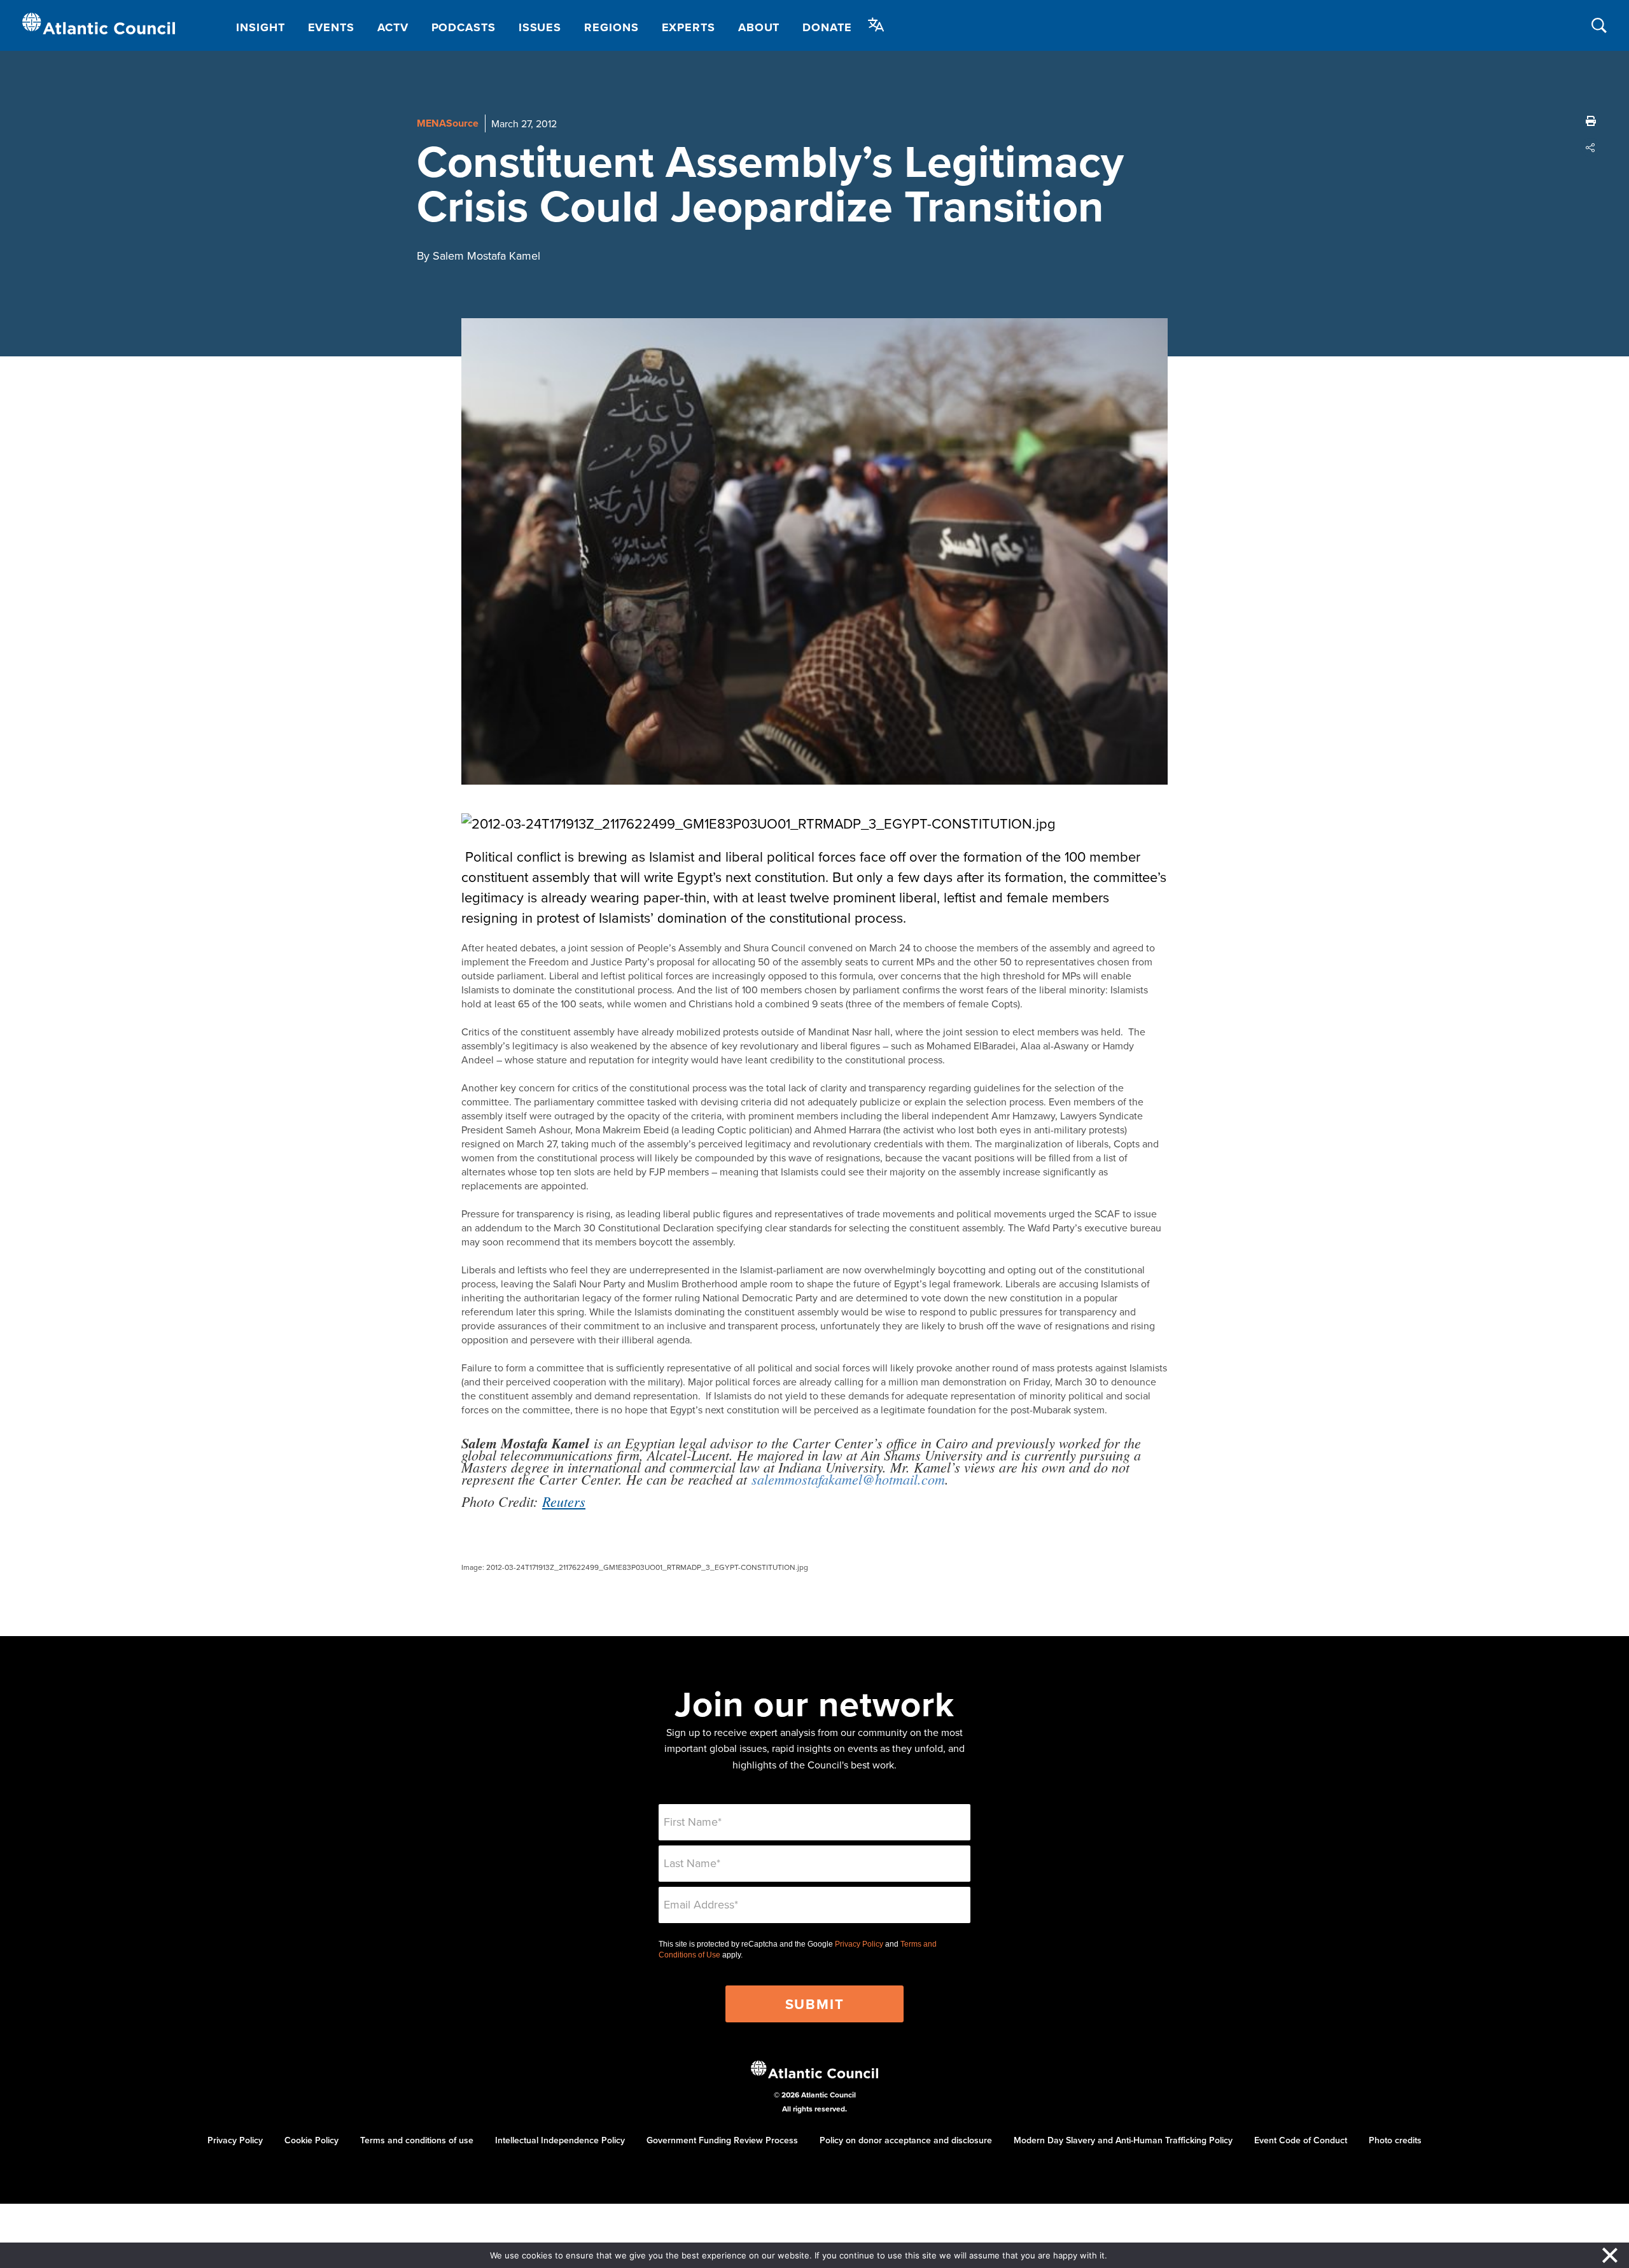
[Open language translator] (876, 25)
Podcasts (464, 27)
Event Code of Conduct (1301, 2140)
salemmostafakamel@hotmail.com (848, 1479)
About (759, 27)
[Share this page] (1591, 148)
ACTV (393, 27)
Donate (827, 27)
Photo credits (1395, 2140)
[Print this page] (1591, 121)
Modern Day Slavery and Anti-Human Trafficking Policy (1123, 2140)
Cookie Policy (311, 2140)
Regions (611, 27)
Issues (540, 27)
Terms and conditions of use (417, 2140)
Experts (689, 27)
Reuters (564, 1501)
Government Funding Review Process (722, 2140)
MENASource (448, 123)
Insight (260, 27)
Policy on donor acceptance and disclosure (906, 2140)
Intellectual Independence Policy (560, 2140)
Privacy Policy (859, 1944)
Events (331, 27)
